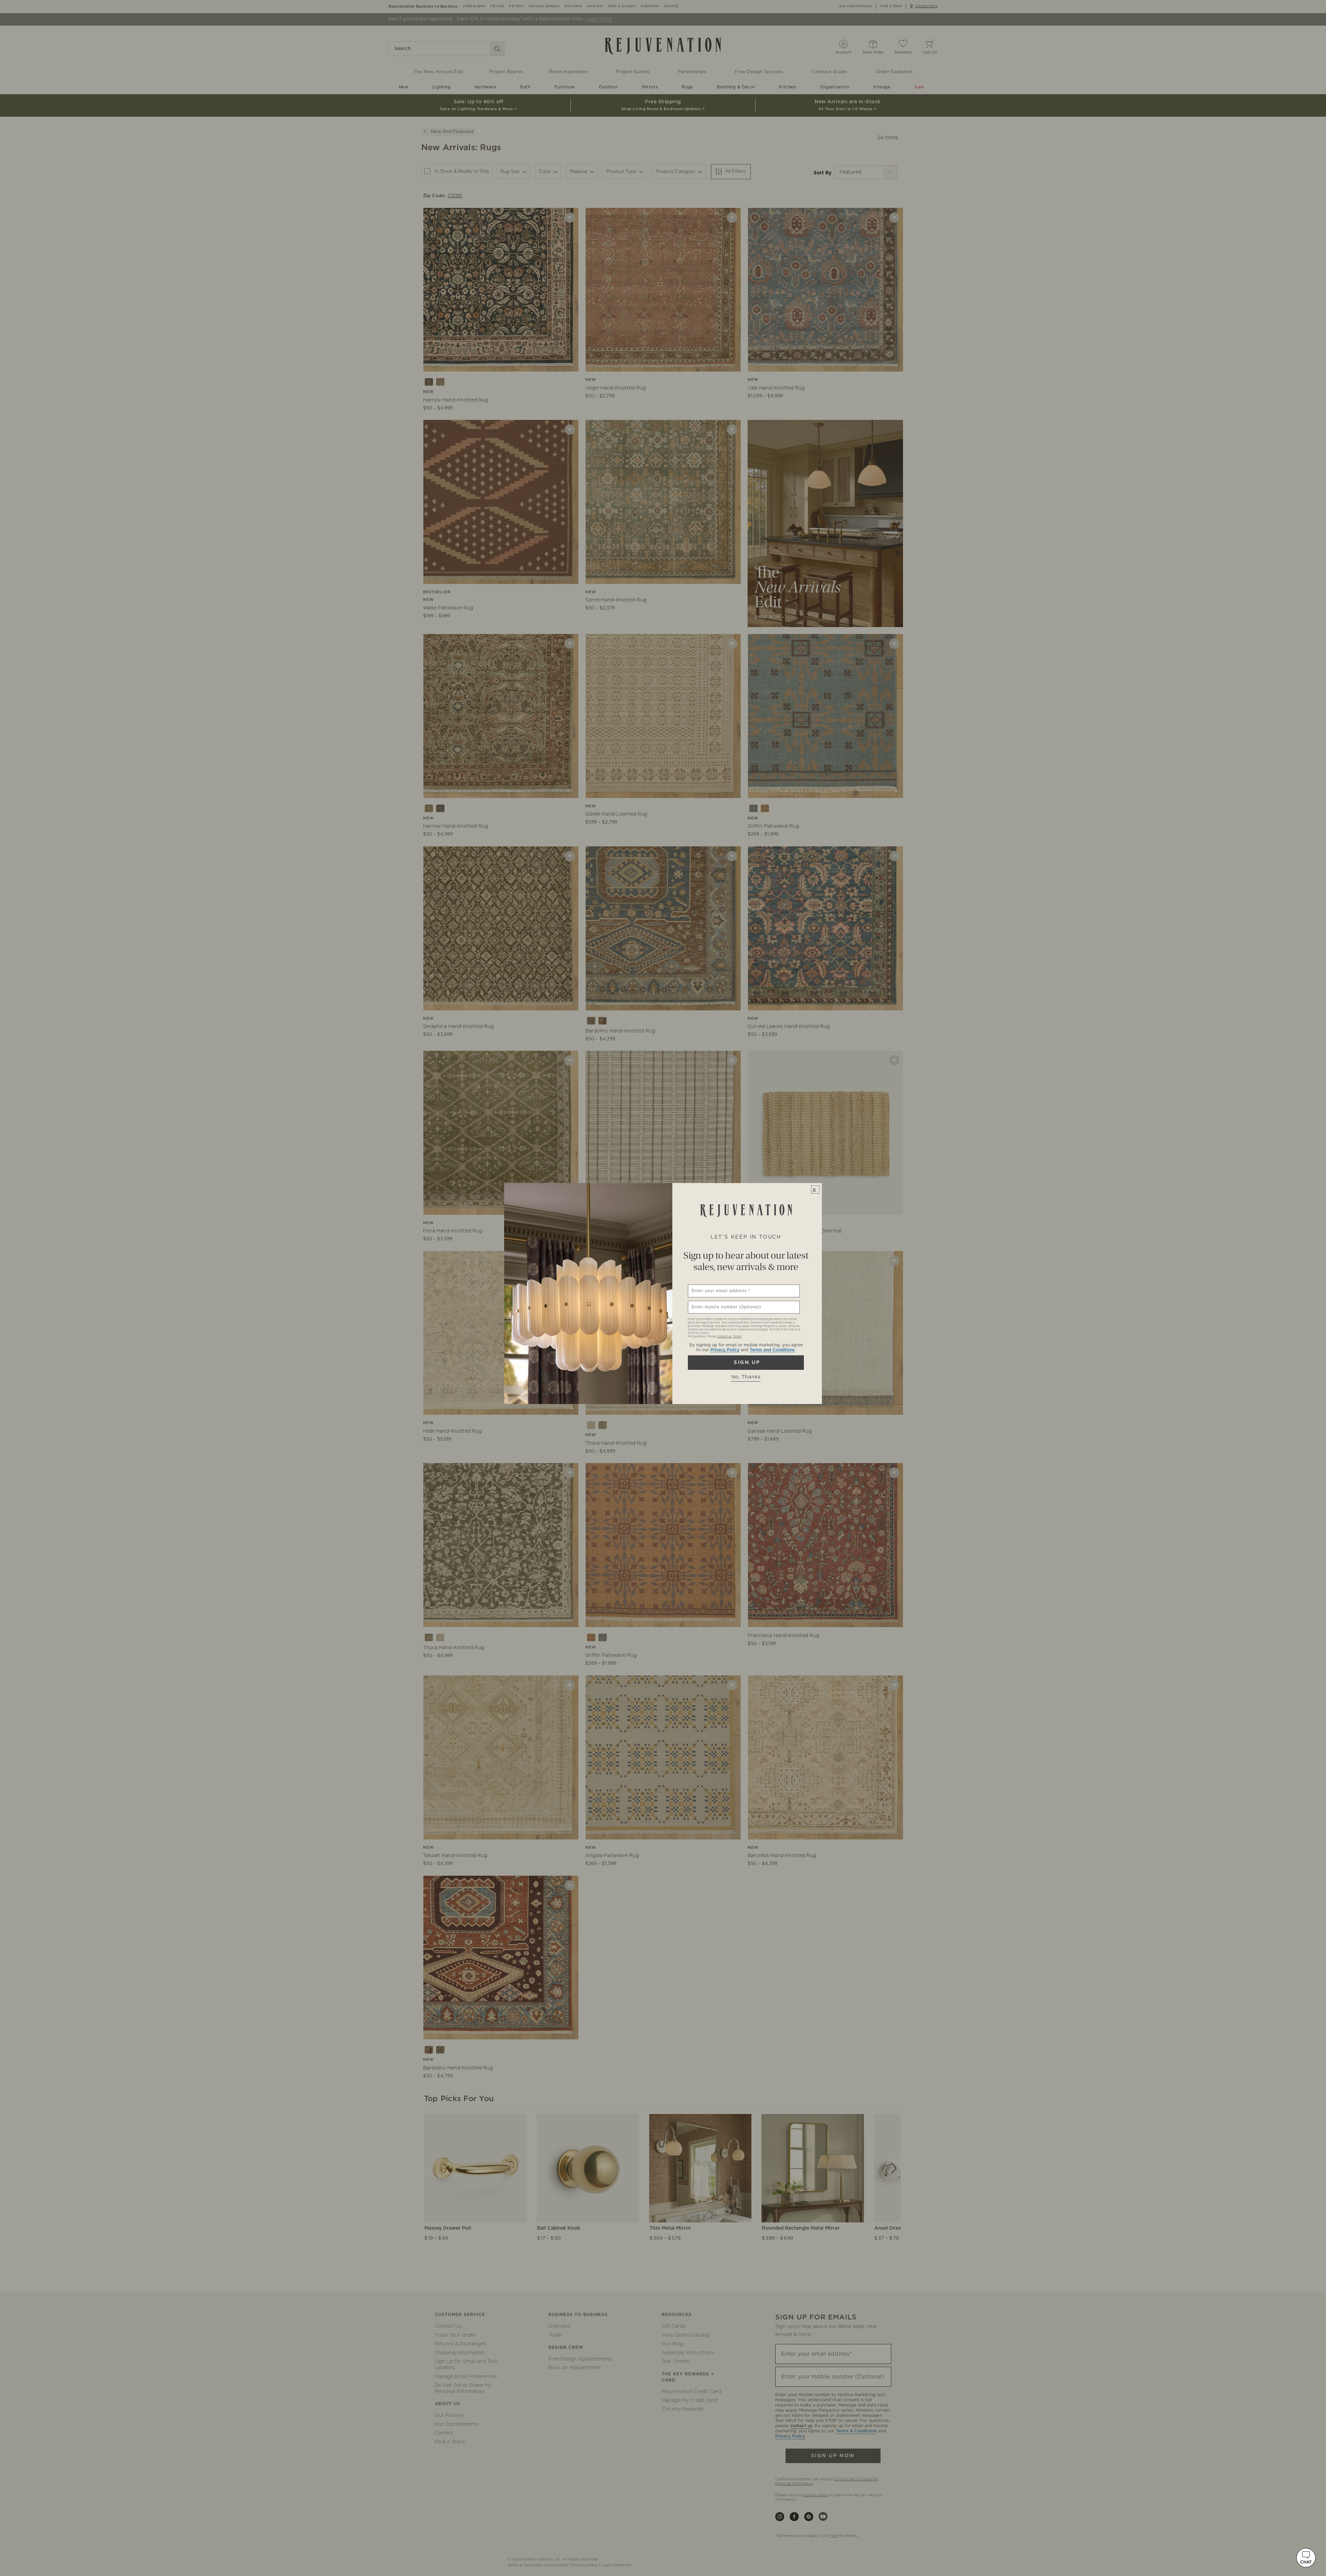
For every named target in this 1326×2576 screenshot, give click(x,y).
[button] (1306, 2558)
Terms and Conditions (772, 1350)
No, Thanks (746, 1377)
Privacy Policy (725, 1350)
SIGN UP (746, 1363)
